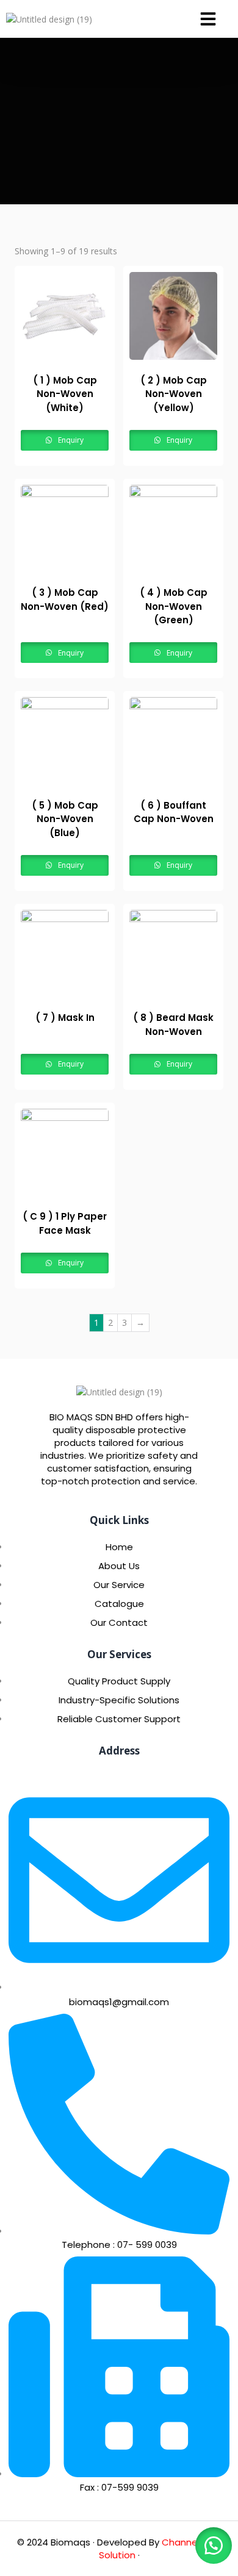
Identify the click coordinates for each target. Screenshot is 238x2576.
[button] (208, 19)
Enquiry (70, 440)
